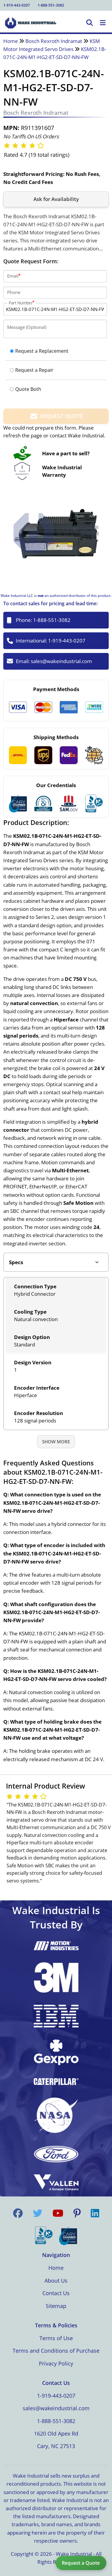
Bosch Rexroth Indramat (54, 41)
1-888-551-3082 (51, 5)
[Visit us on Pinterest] (77, 2213)
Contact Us (56, 2293)
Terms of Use (56, 2338)
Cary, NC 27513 (56, 2446)
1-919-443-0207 (17, 5)
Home (11, 41)
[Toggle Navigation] (103, 23)
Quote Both (28, 389)
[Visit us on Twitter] (38, 2213)
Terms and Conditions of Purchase (56, 2351)
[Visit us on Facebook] (18, 2213)
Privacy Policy (56, 2363)
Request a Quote (81, 2563)
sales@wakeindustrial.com (61, 661)
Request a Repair (34, 370)
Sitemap (56, 2306)
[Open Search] (90, 23)
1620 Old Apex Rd (56, 2433)
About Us (56, 2281)
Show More (56, 1442)
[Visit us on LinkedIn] (95, 2213)
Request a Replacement (42, 351)
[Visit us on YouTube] (58, 2213)
